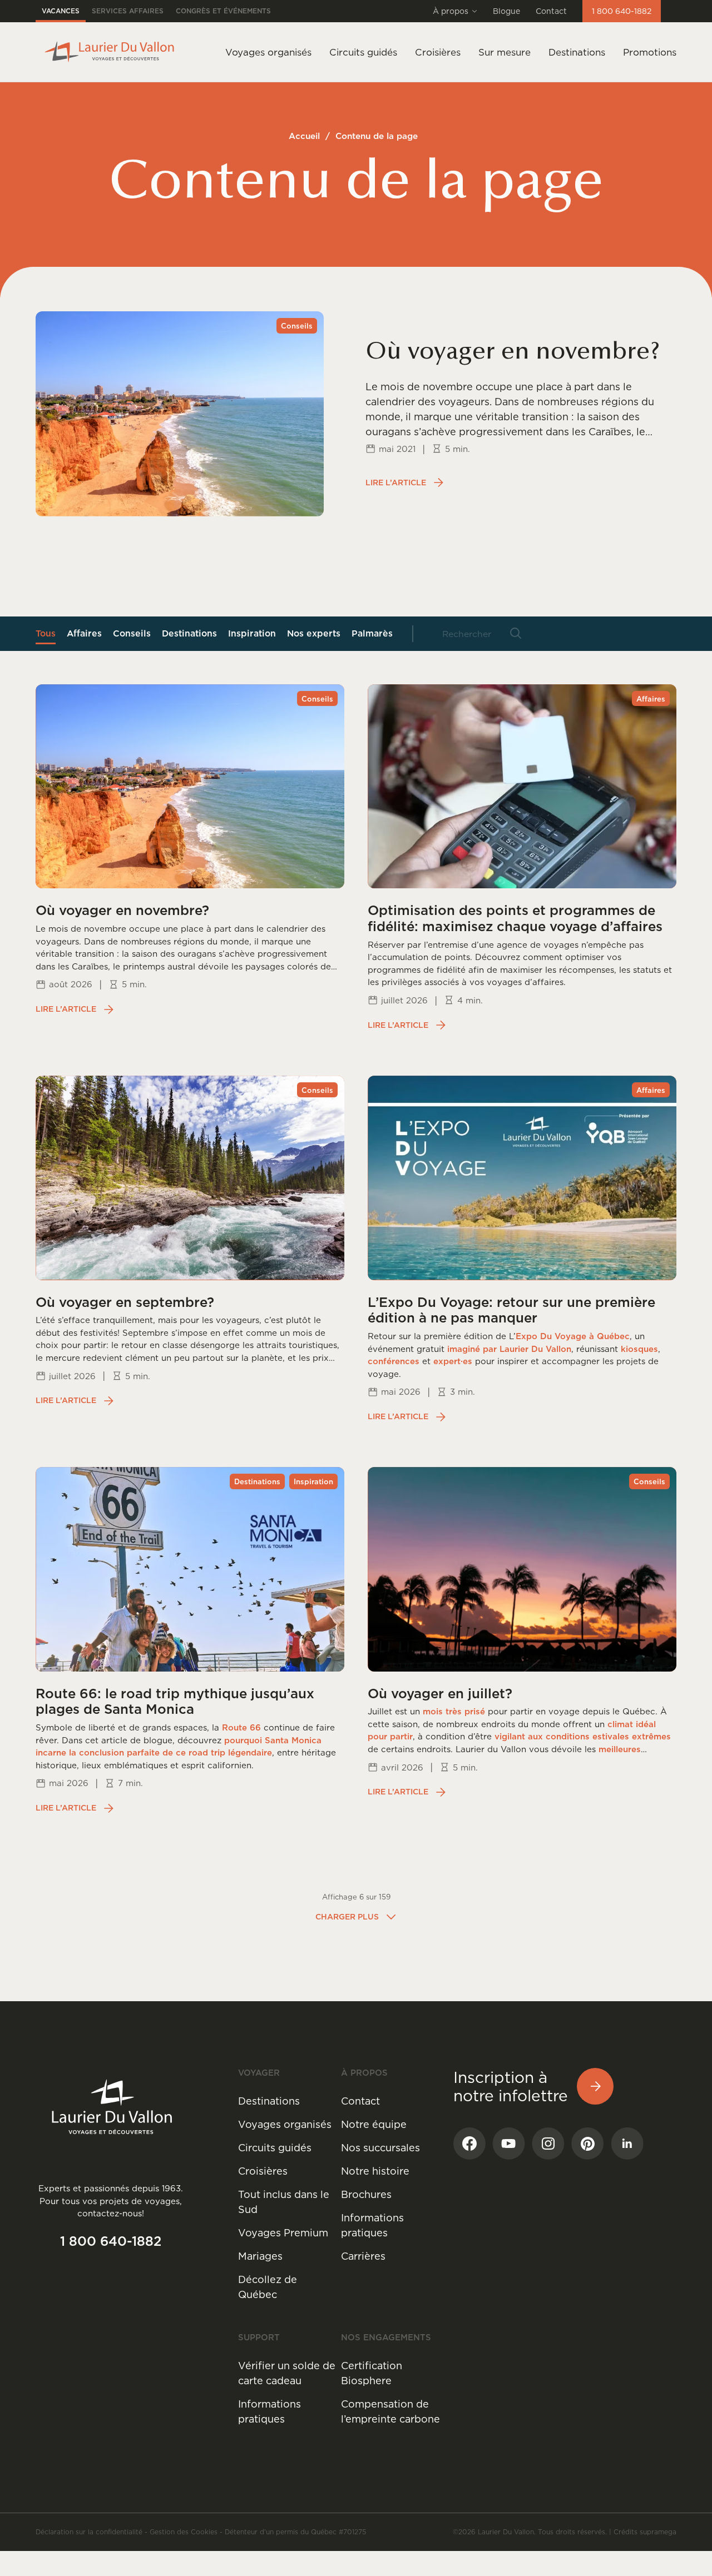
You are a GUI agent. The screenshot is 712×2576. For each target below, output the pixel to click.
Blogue (506, 11)
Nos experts (314, 633)
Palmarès (372, 633)
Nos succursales (380, 2148)
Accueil (304, 136)
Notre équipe (374, 2124)
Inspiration (252, 633)
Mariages (260, 2256)
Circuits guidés (275, 2148)
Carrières (363, 2256)
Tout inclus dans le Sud (284, 2202)
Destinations (577, 52)
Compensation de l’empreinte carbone (390, 2411)
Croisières (263, 2171)
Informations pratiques (372, 2225)
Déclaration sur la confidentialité (89, 2532)
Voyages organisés (285, 2124)
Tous (46, 633)
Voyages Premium (283, 2233)
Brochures (366, 2194)
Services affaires (128, 11)
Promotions (650, 52)
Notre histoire (375, 2171)
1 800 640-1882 (622, 11)
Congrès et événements (223, 11)
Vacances (61, 11)
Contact (551, 11)
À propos (451, 11)
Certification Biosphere (372, 2373)
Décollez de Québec (268, 2287)
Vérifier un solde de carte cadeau (287, 2373)
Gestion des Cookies (184, 2532)
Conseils (132, 633)
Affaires (84, 633)
